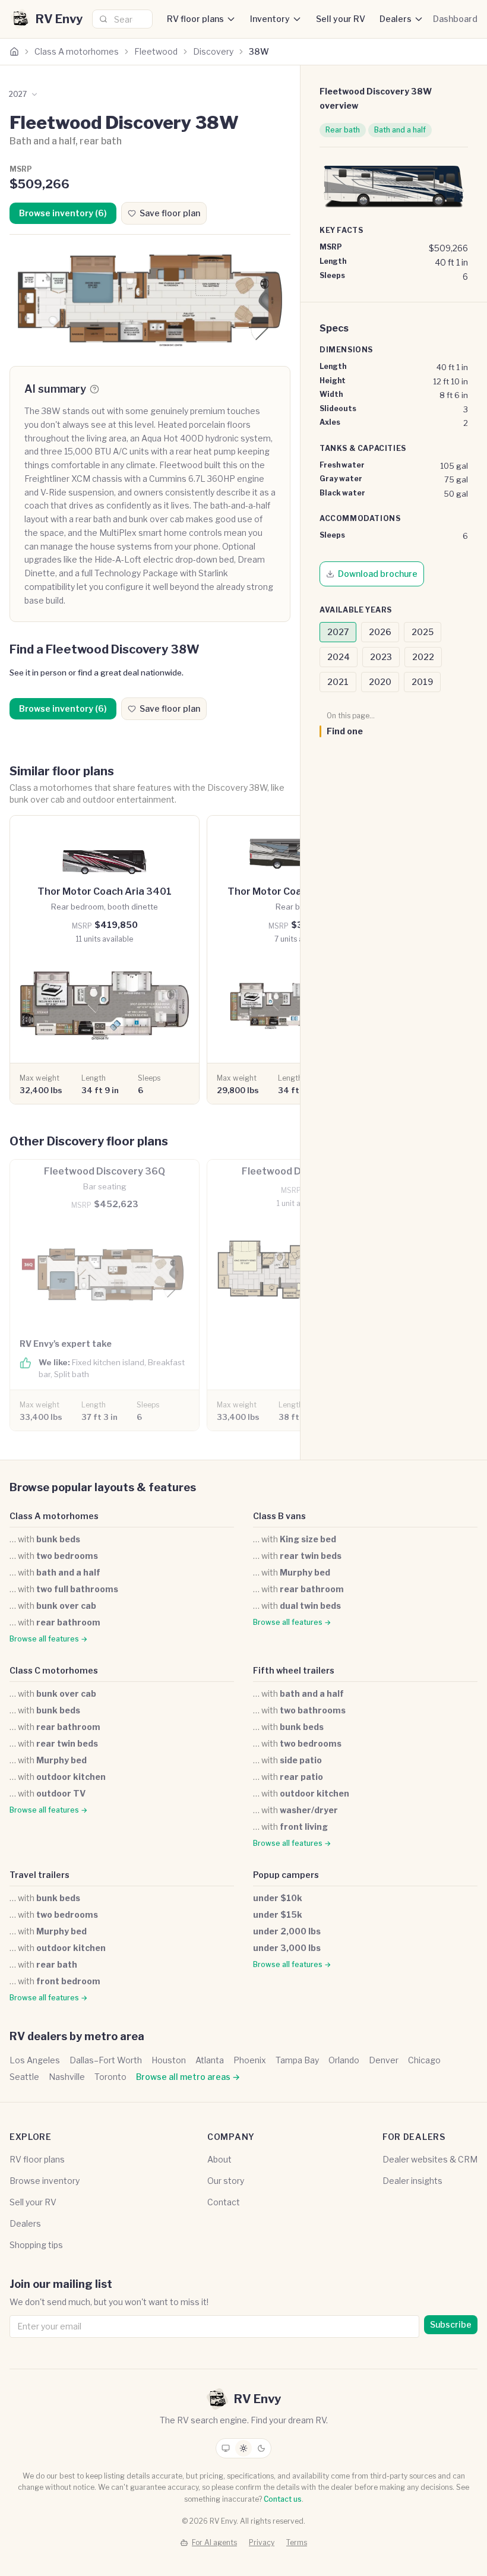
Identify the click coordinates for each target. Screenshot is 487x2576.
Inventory (270, 19)
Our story (226, 2181)
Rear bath (343, 130)
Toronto (110, 2077)
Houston (169, 2060)
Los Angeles (35, 2060)
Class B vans (279, 1516)
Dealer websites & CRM (430, 2159)
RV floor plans (195, 19)
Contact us (283, 2499)
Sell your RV (341, 19)
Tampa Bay (297, 2060)
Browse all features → (48, 1639)
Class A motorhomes (77, 51)
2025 (423, 632)
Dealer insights (412, 2181)
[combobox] (122, 19)
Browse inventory (45, 2181)
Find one (345, 731)
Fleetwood (156, 51)
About (219, 2159)
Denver (384, 2060)
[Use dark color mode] (261, 2448)
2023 (381, 657)
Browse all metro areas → (188, 2077)
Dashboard (455, 19)
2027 (338, 632)
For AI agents (214, 2542)
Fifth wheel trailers (294, 1670)
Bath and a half (400, 130)
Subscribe (451, 2324)
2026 (380, 632)
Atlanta (210, 2060)
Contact (224, 2202)
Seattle (24, 2077)
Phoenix (250, 2060)
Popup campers (286, 1875)
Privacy (262, 2542)
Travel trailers (39, 1875)
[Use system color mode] (226, 2448)
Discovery (213, 51)
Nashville (67, 2077)
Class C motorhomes (54, 1670)
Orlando (344, 2060)
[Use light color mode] (243, 2448)
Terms (297, 2542)
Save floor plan (170, 213)
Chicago (424, 2060)
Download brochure (378, 574)
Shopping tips (36, 2245)
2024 (339, 657)
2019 (422, 682)
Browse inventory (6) (63, 213)
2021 (338, 682)
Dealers (396, 19)
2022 (423, 657)
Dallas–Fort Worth (106, 2060)
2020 (380, 682)
